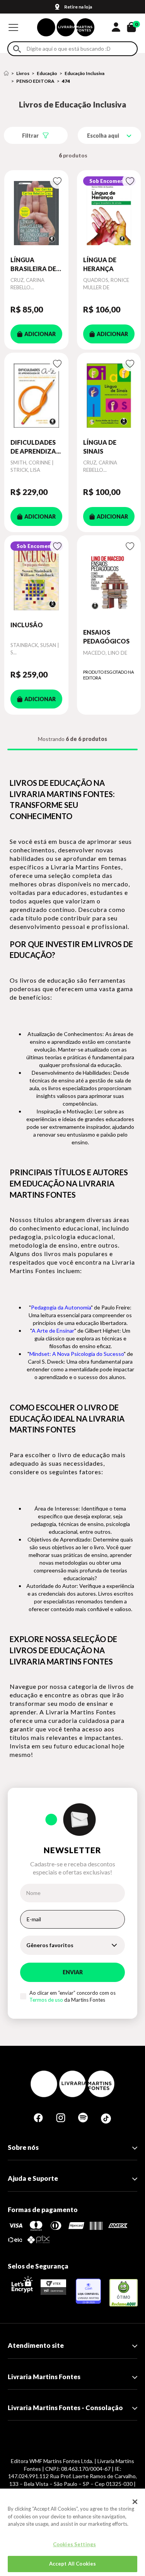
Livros (23, 73)
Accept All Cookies (72, 2564)
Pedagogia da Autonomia (61, 1307)
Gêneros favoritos (50, 1945)
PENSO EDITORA (35, 81)
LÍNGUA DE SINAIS (100, 446)
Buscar (17, 49)
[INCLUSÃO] (36, 578)
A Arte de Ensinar (53, 1331)
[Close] (135, 2502)
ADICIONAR (40, 334)
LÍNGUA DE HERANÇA (100, 264)
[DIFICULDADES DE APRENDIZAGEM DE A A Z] (36, 395)
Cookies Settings (74, 2544)
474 (66, 81)
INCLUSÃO (27, 625)
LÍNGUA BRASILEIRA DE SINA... (33, 265)
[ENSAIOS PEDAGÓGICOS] (109, 582)
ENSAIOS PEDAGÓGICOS (106, 636)
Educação (47, 73)
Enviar (73, 1972)
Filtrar (30, 136)
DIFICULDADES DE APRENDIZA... (36, 446)
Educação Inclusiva (84, 73)
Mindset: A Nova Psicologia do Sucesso (77, 1354)
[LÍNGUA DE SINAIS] (109, 395)
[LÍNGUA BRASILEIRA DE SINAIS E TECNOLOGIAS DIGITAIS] (36, 213)
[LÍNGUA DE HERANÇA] (109, 213)
